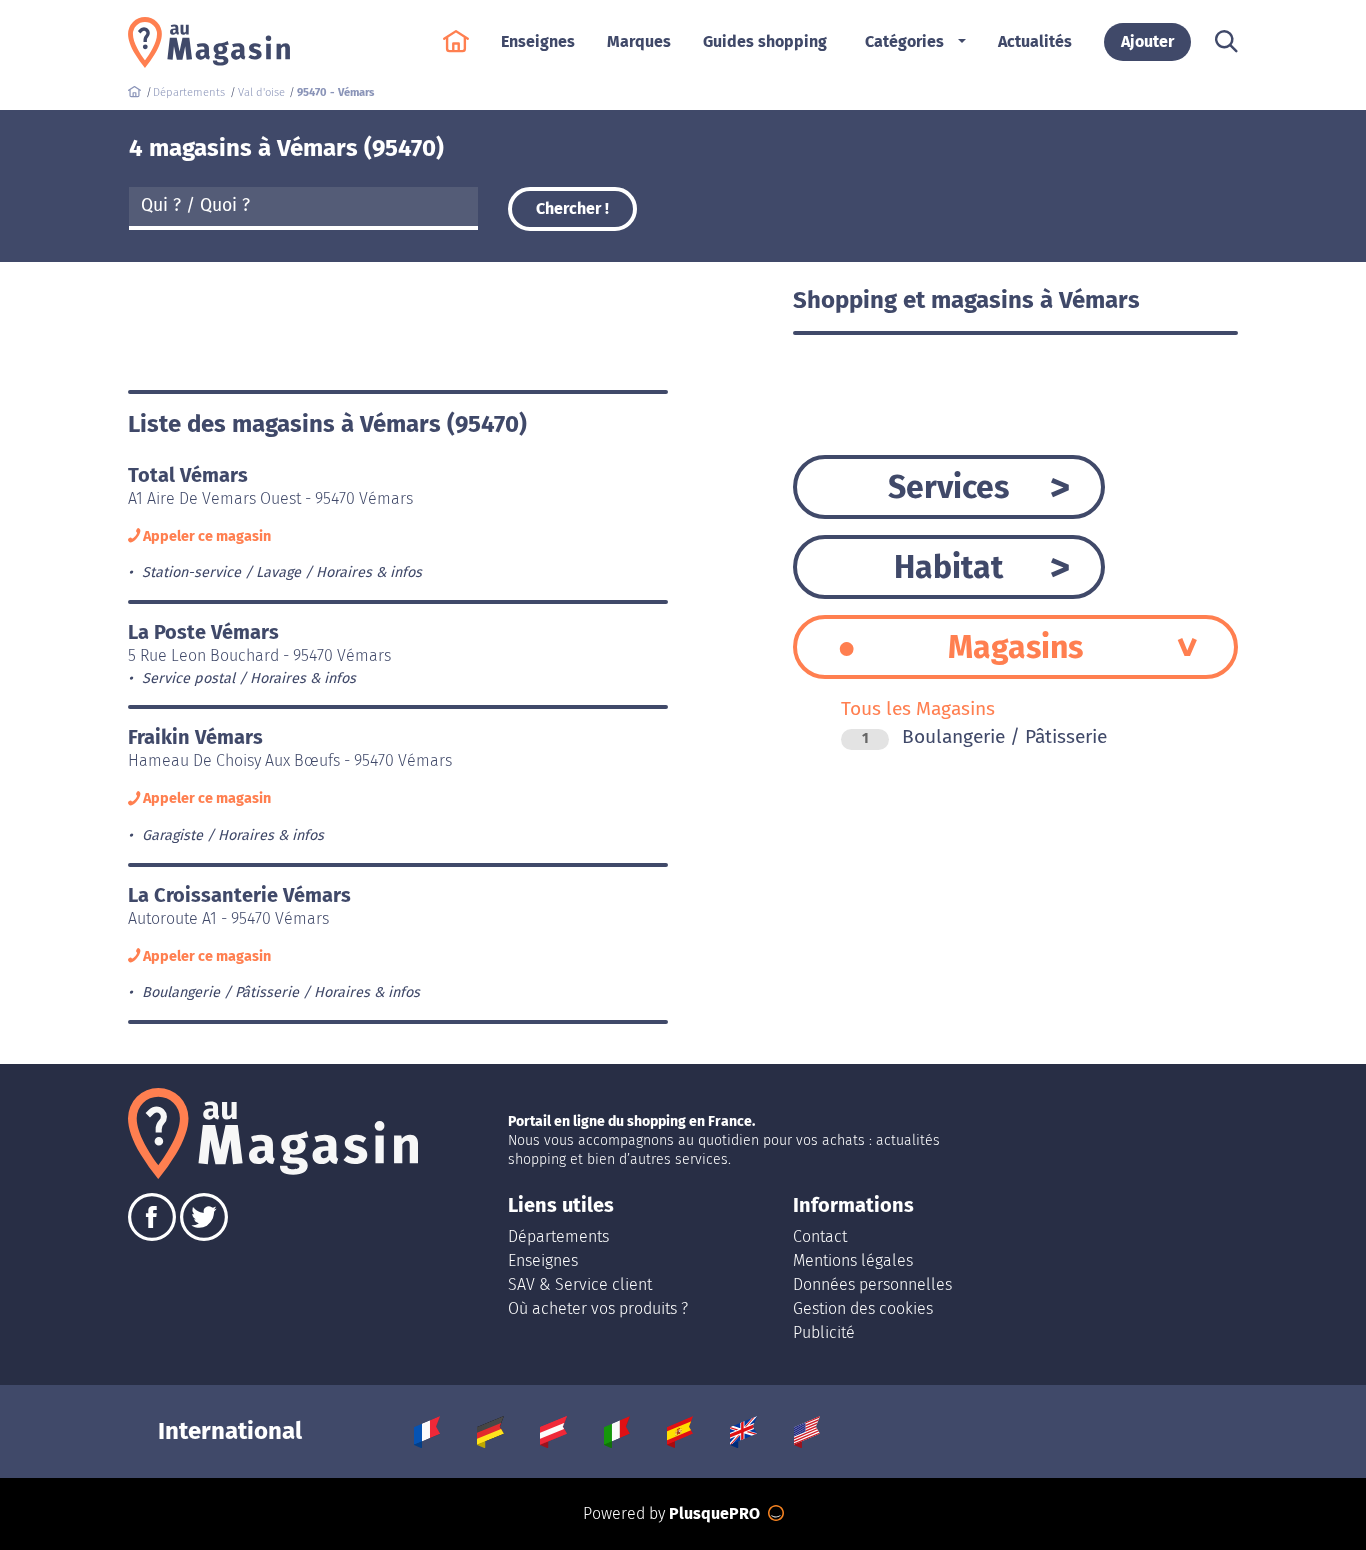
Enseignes (543, 1260)
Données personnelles (872, 1284)
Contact (820, 1236)
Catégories (904, 41)
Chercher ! (572, 208)
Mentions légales (853, 1260)
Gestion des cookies (863, 1308)
